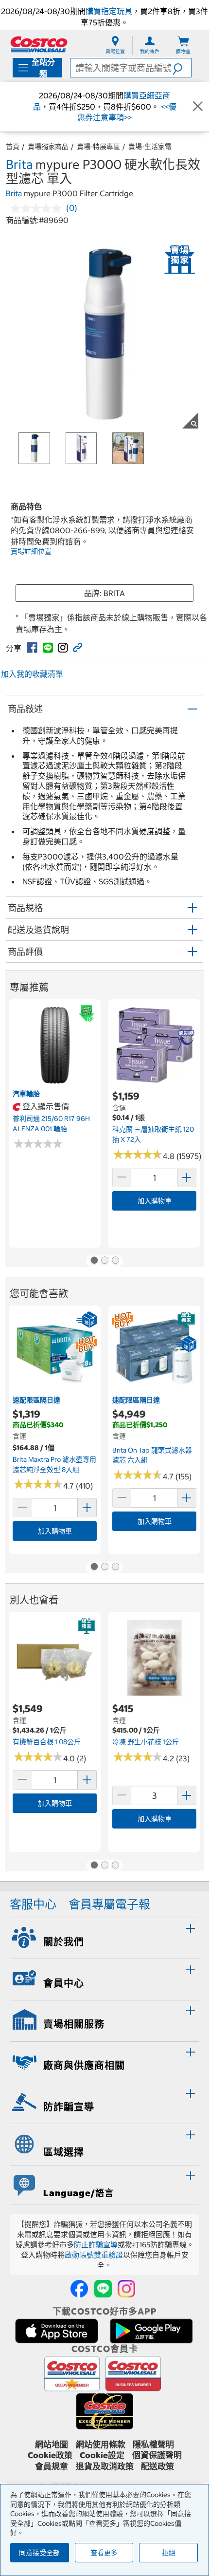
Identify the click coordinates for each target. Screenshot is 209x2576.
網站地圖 (52, 2445)
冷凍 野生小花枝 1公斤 (146, 1742)
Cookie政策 (50, 2455)
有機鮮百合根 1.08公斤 (47, 1742)
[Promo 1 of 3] (94, 1261)
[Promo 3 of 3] (115, 1261)
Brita (19, 164)
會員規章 (52, 2466)
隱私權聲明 (153, 2445)
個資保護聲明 (157, 2455)
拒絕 (169, 2553)
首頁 (13, 147)
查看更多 (104, 2553)
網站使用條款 (101, 2445)
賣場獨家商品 (48, 147)
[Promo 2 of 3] (104, 1261)
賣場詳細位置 (31, 551)
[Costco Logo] (39, 44)
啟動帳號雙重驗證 (94, 2255)
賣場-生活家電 (150, 147)
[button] (182, 68)
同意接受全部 (39, 2553)
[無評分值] (38, 208)
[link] (32, 648)
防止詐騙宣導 (96, 2245)
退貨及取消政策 (105, 2466)
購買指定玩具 (109, 11)
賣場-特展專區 (98, 147)
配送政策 (157, 2466)
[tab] (104, 1937)
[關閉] (198, 107)
